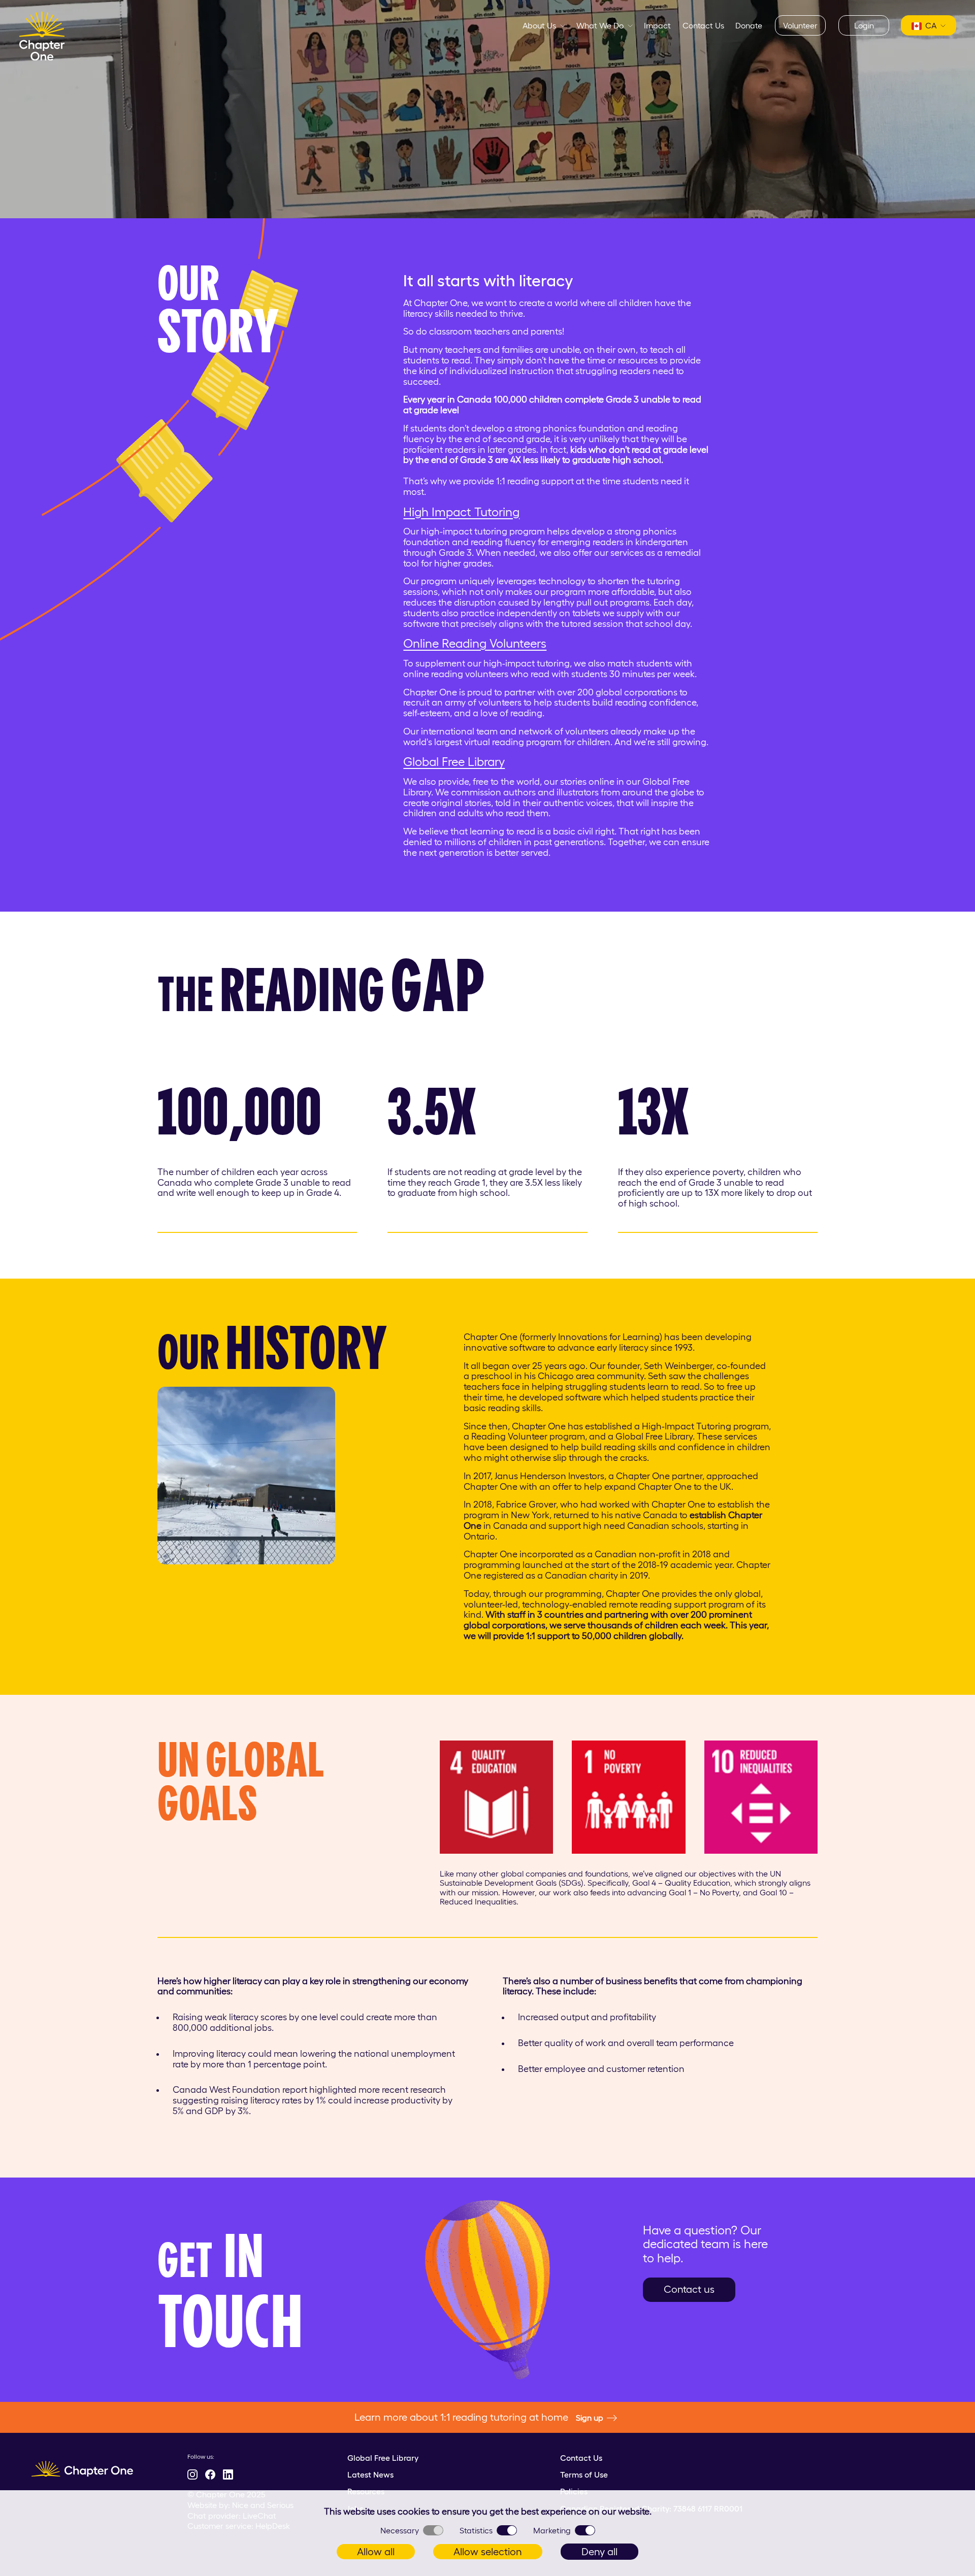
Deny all (599, 2552)
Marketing (552, 2530)
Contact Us (703, 25)
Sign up (590, 2418)
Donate (749, 25)
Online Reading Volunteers (475, 643)
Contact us (689, 2289)
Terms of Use (584, 2474)
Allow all (376, 2552)
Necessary (400, 2530)
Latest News (370, 2474)
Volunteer (800, 25)
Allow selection (488, 2552)
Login (864, 25)
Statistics (476, 2530)
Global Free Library (454, 762)
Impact (657, 25)
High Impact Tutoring (461, 512)
